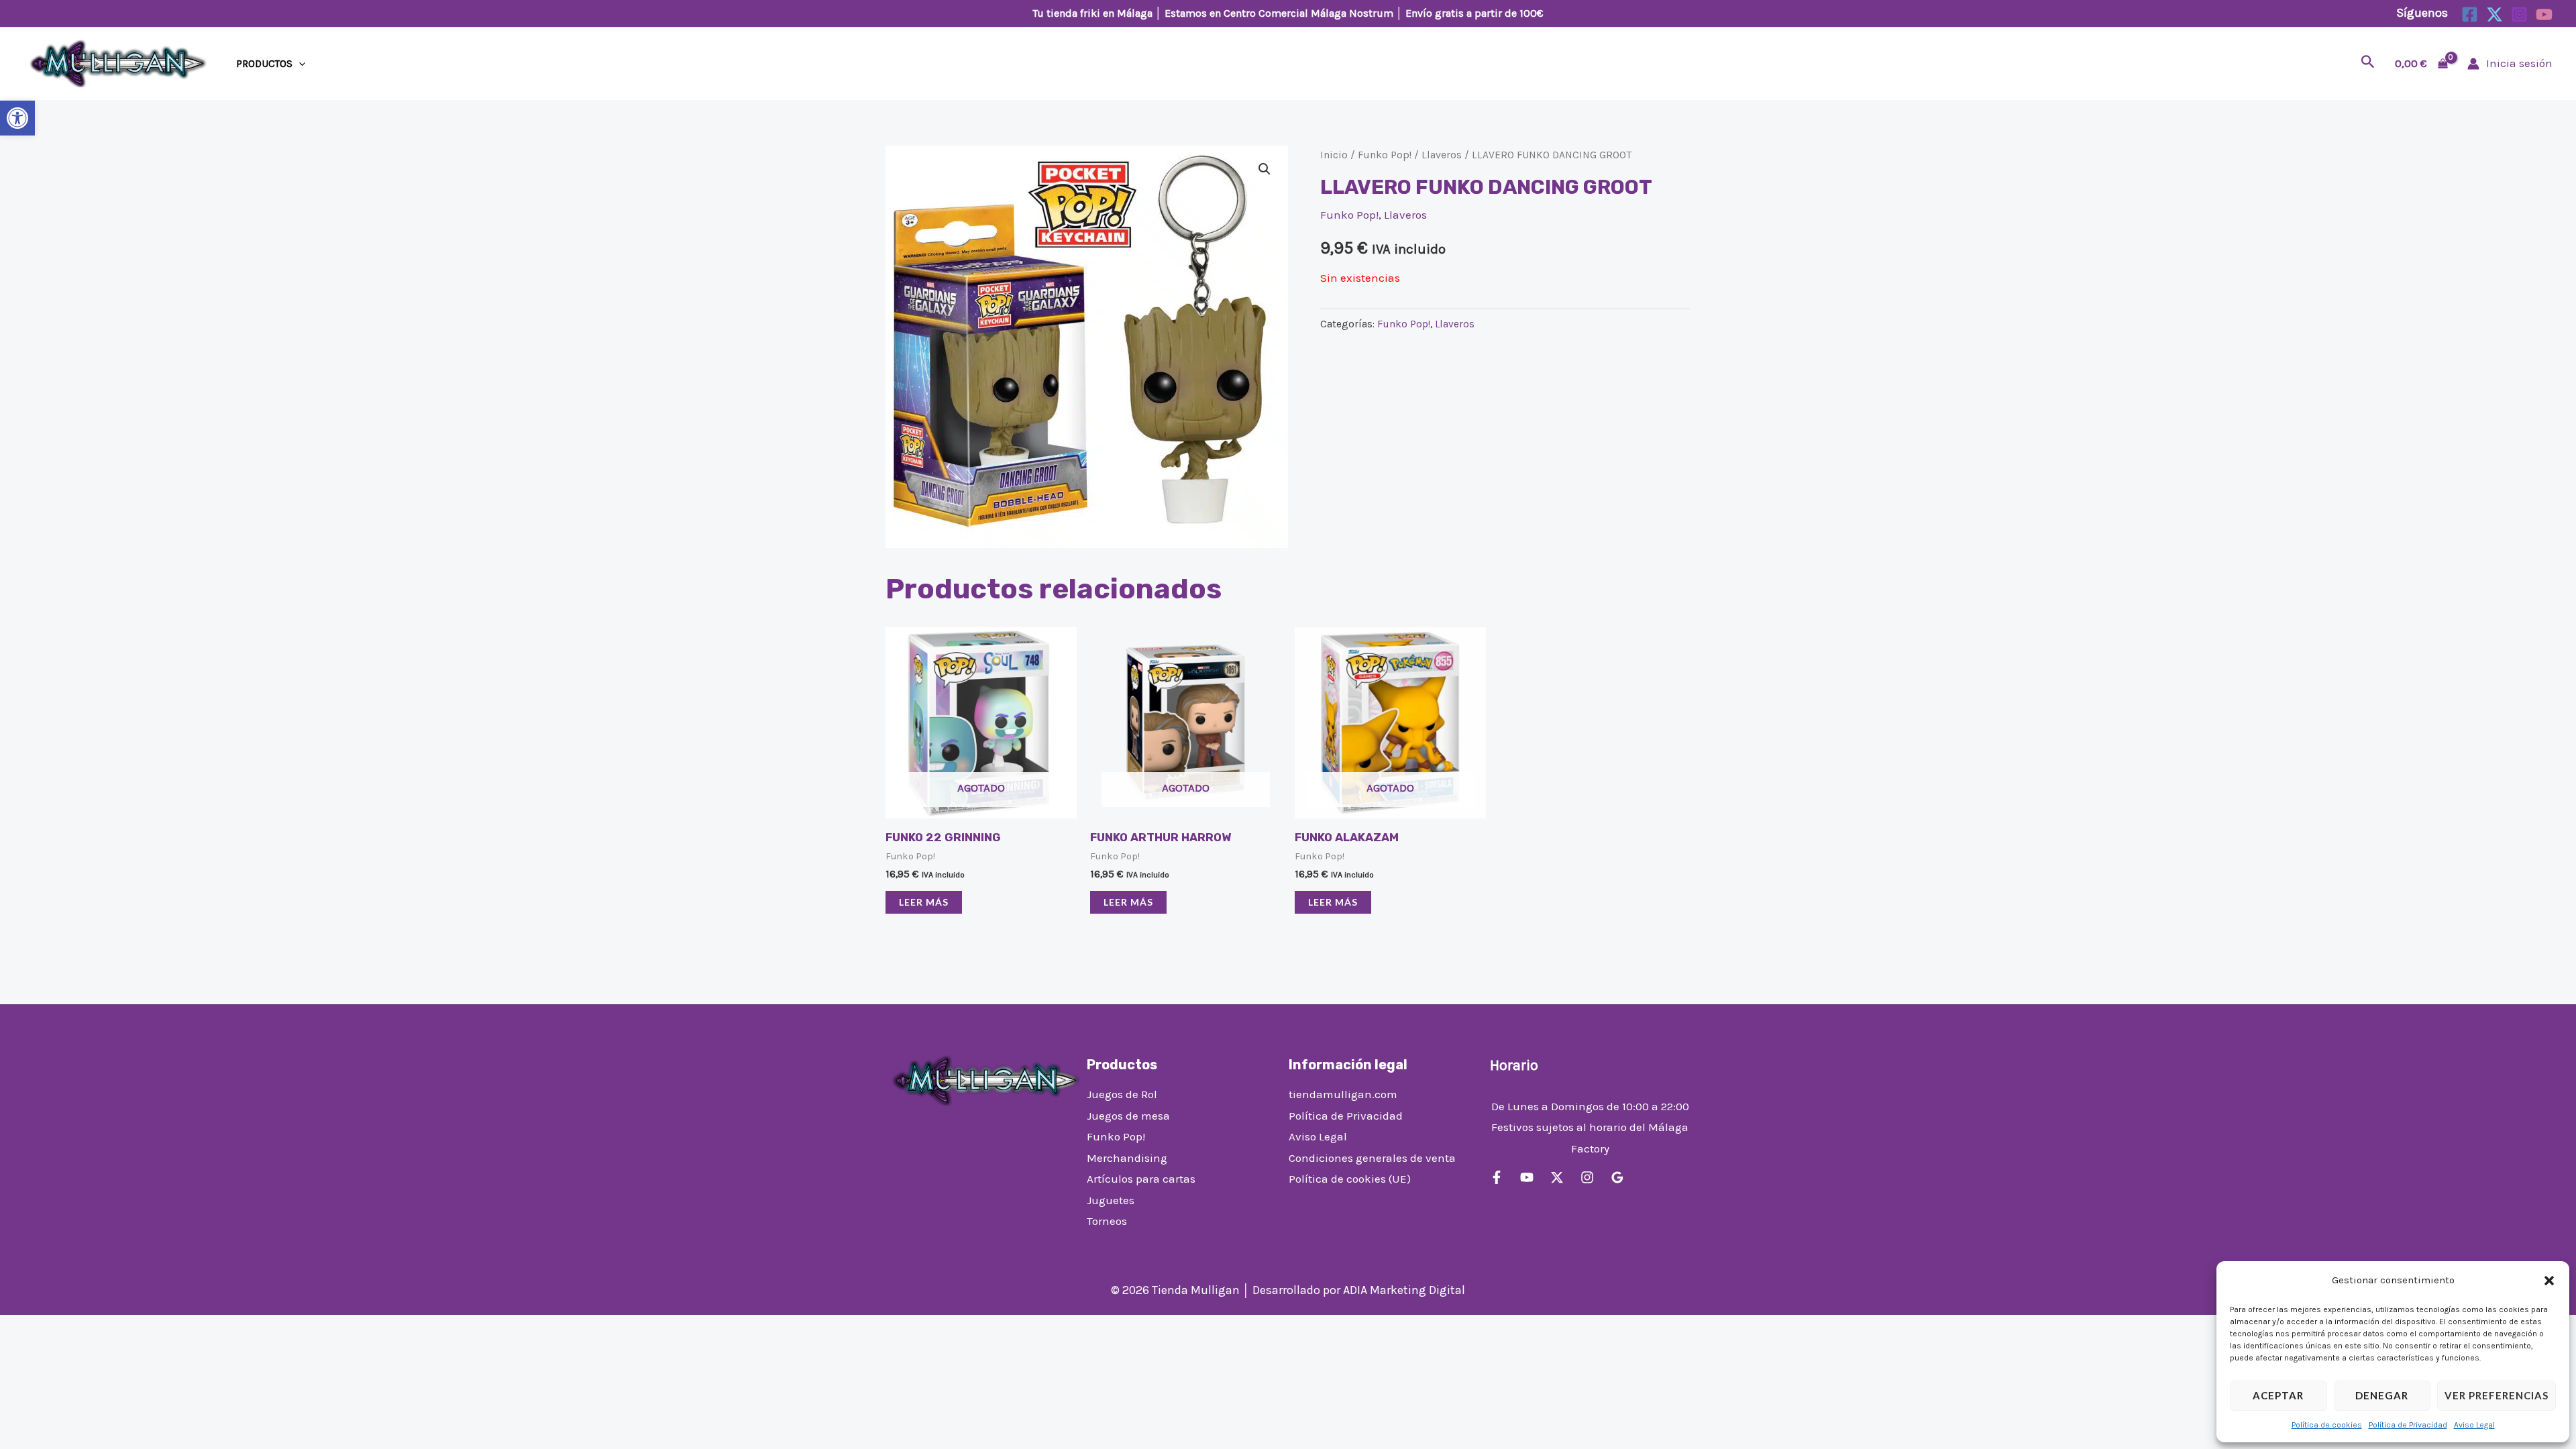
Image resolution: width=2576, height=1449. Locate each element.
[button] (17, 118)
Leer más (924, 902)
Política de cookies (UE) (1350, 1179)
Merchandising (1127, 1158)
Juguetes (1111, 1200)
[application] (299, 64)
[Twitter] (2494, 14)
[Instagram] (2519, 14)
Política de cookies (2327, 1425)
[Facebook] (2470, 14)
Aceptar (2278, 1395)
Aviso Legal (2474, 1425)
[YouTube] (2544, 14)
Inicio (1334, 155)
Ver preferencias (2497, 1395)
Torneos (1107, 1221)
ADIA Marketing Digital (1404, 1290)
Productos (264, 64)
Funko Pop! (1385, 155)
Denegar (2382, 1395)
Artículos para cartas (1141, 1179)
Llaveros (1442, 155)
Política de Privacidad (2408, 1425)
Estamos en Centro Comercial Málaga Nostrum (1279, 13)
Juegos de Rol (1122, 1094)
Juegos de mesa (1128, 1116)
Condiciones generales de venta (1372, 1158)
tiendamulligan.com (1343, 1094)
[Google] (1617, 1177)
